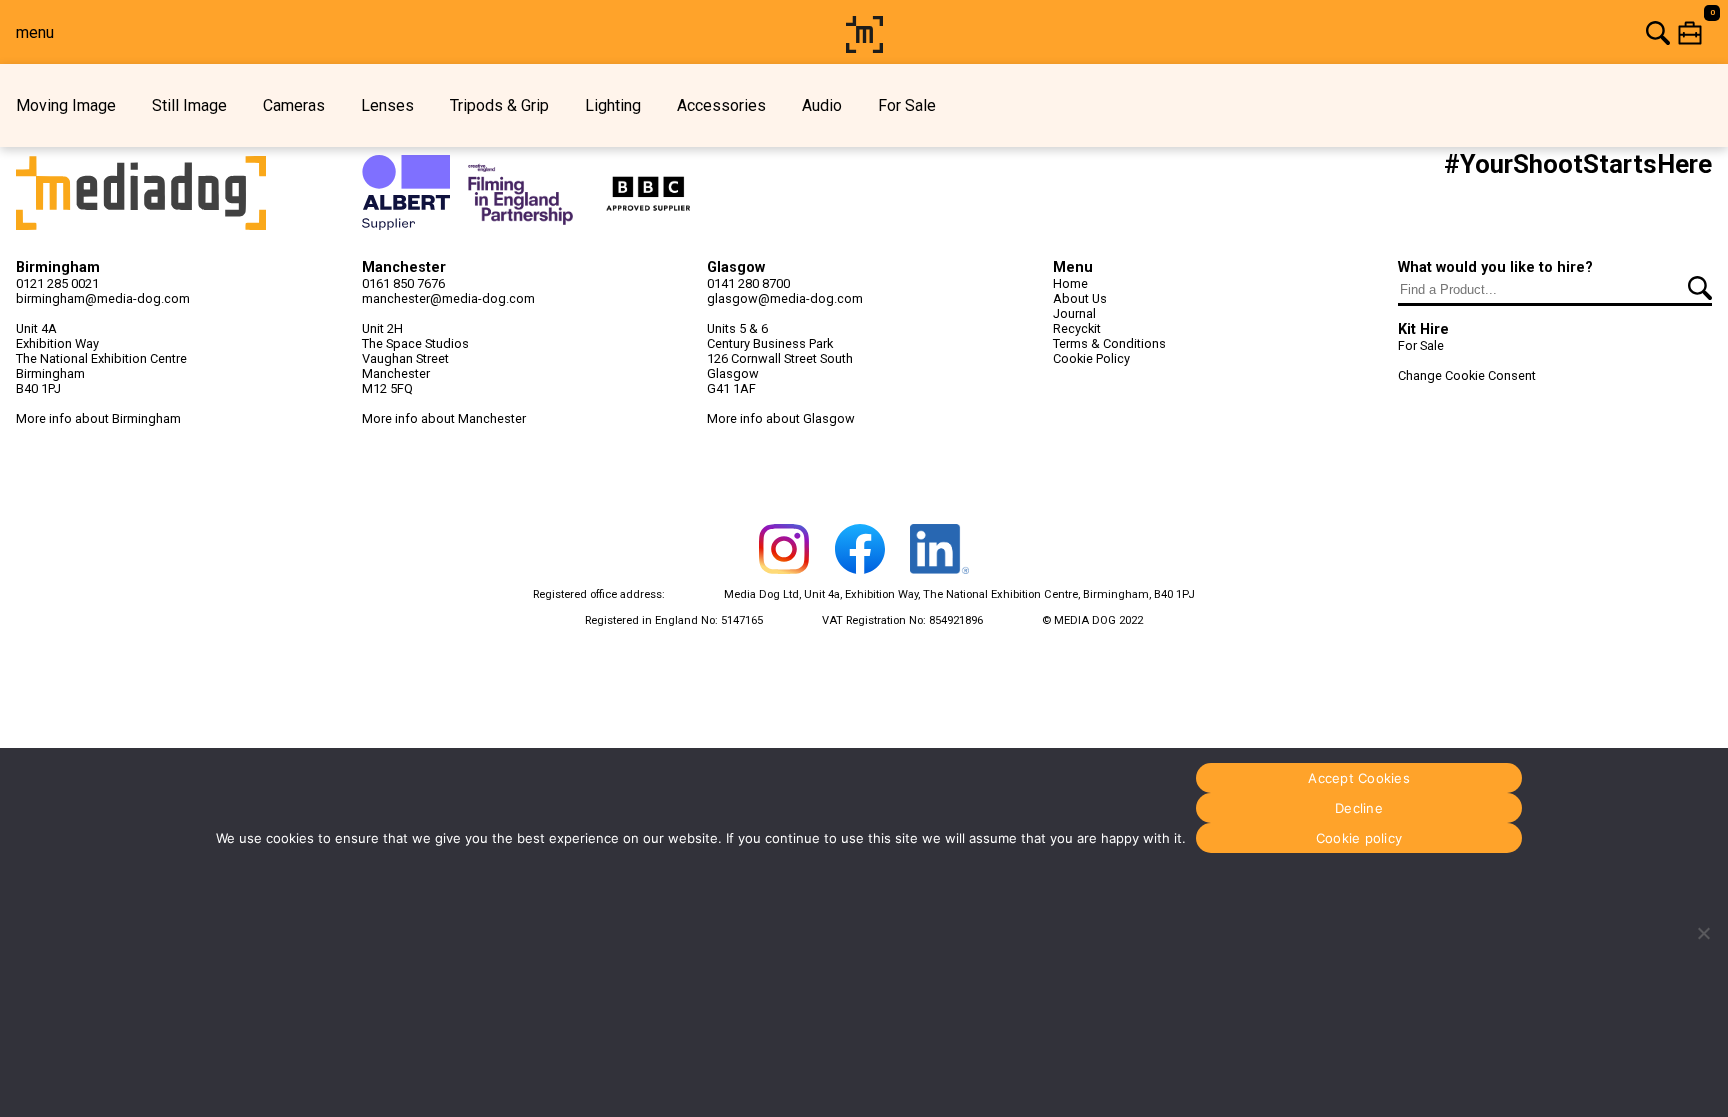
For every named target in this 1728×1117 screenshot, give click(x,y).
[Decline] (1703, 933)
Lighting (613, 105)
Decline (1359, 808)
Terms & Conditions (1109, 343)
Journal (1074, 313)
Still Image (189, 105)
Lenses (387, 105)
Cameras (294, 105)
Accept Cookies (1359, 778)
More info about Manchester (444, 418)
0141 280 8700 (748, 283)
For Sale (907, 105)
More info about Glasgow (781, 418)
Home (1070, 283)
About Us (1080, 298)
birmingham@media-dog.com (103, 298)
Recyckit (1077, 328)
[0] (1309, 32)
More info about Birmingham (98, 418)
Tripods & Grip (499, 105)
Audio (822, 105)
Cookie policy (1359, 838)
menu (35, 32)
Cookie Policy (1091, 358)
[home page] (864, 47)
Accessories (721, 105)
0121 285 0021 (57, 283)
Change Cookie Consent (1467, 375)
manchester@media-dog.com (448, 298)
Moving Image (66, 105)
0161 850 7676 (403, 283)
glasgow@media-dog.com (785, 298)
